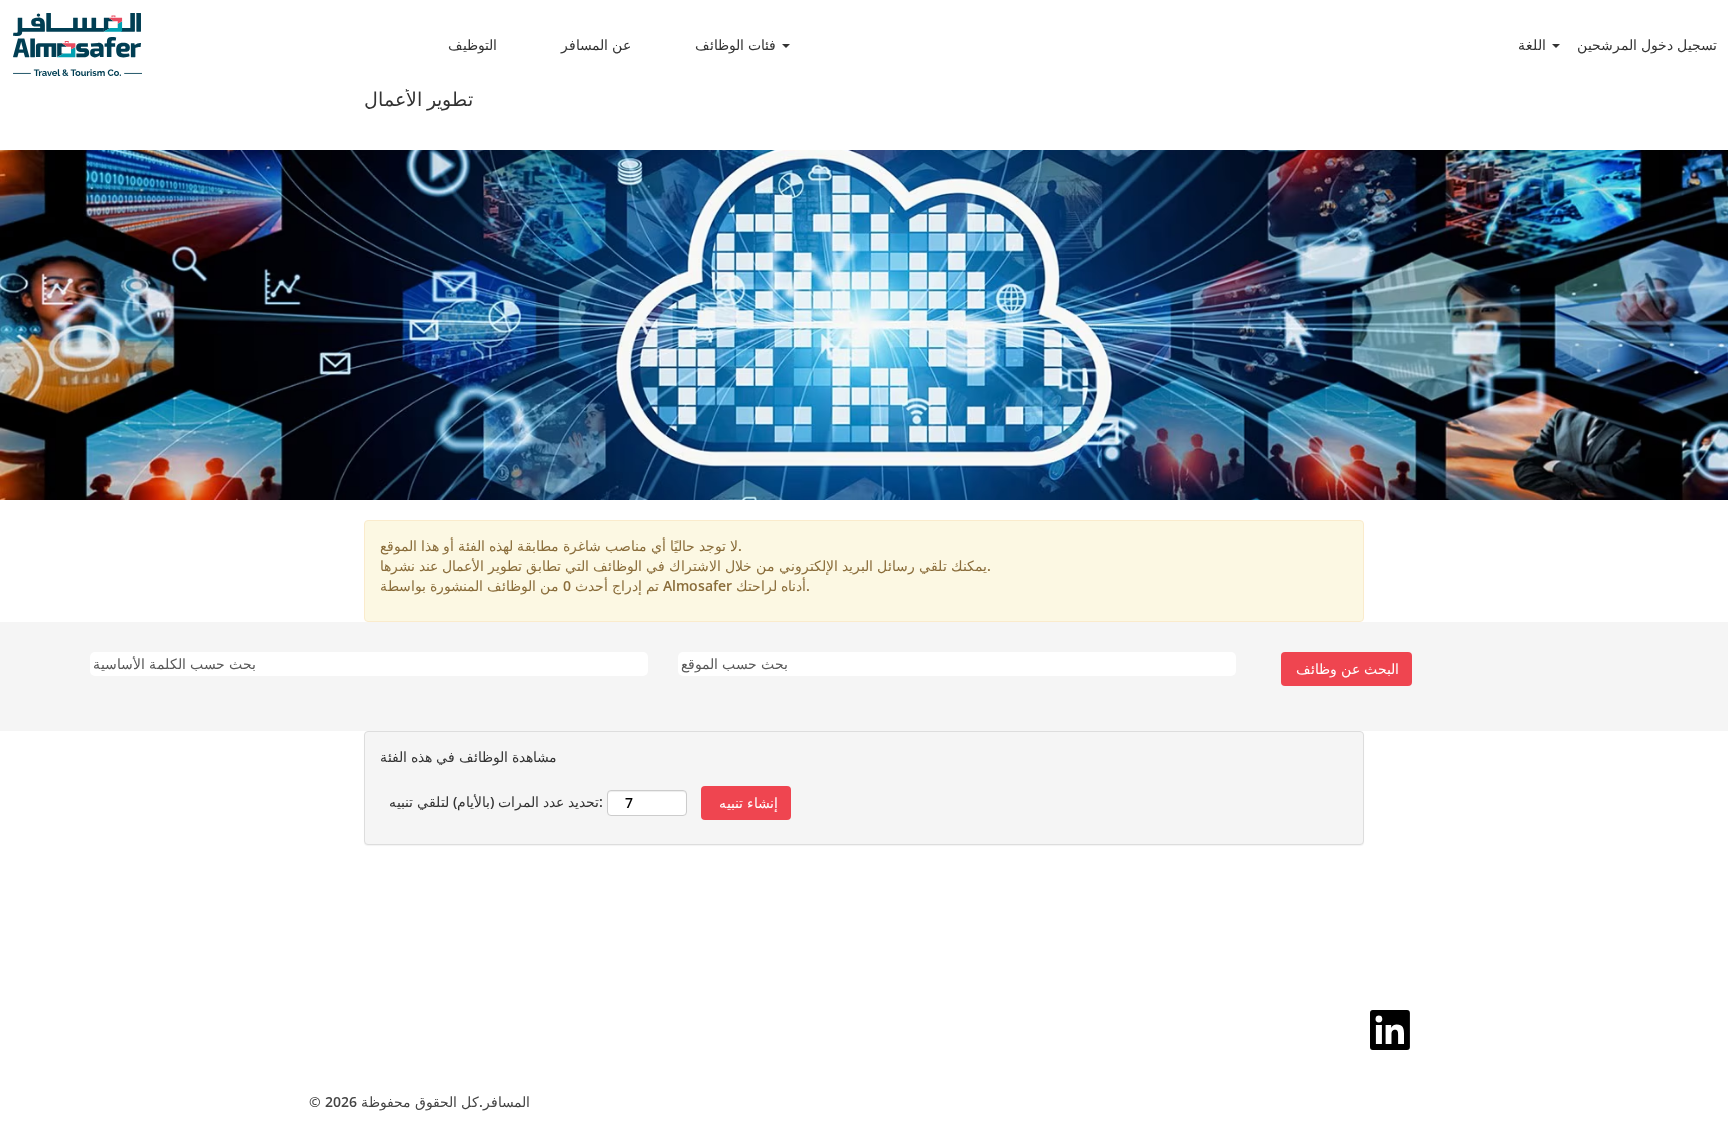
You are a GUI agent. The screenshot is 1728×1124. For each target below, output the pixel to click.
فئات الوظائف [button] (737, 44)
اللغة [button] (1534, 44)
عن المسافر (596, 44)
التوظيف (472, 44)
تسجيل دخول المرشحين (1647, 44)
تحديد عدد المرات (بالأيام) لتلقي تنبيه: (496, 801)
